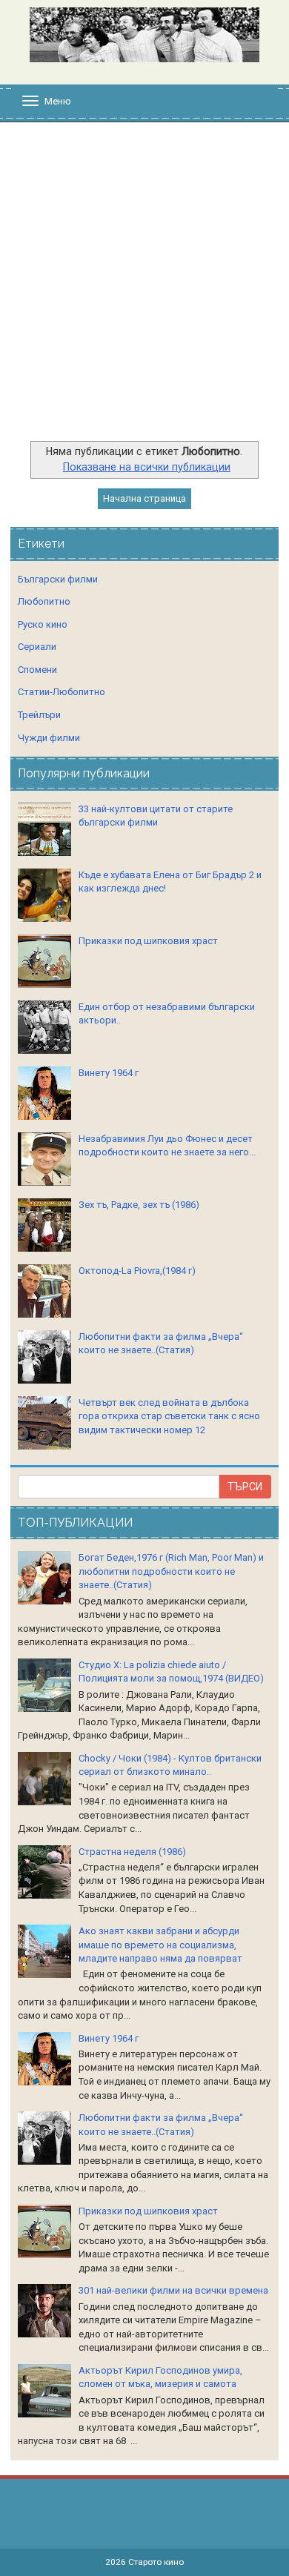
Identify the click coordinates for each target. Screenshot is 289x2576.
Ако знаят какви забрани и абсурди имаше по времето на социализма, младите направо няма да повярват (160, 1945)
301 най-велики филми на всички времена (173, 2290)
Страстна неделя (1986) (132, 1852)
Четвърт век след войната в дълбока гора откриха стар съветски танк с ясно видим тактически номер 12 (169, 1416)
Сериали (37, 647)
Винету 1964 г (109, 1073)
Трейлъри (39, 715)
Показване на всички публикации (147, 467)
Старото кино (156, 2562)
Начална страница (144, 498)
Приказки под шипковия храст (148, 941)
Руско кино (43, 624)
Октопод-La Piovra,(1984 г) (137, 1271)
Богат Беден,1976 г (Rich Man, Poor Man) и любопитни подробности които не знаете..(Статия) (171, 1571)
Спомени (37, 670)
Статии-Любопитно (62, 692)
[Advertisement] (144, 289)
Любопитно (44, 601)
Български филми (58, 579)
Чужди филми (49, 738)
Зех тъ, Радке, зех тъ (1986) (139, 1205)
